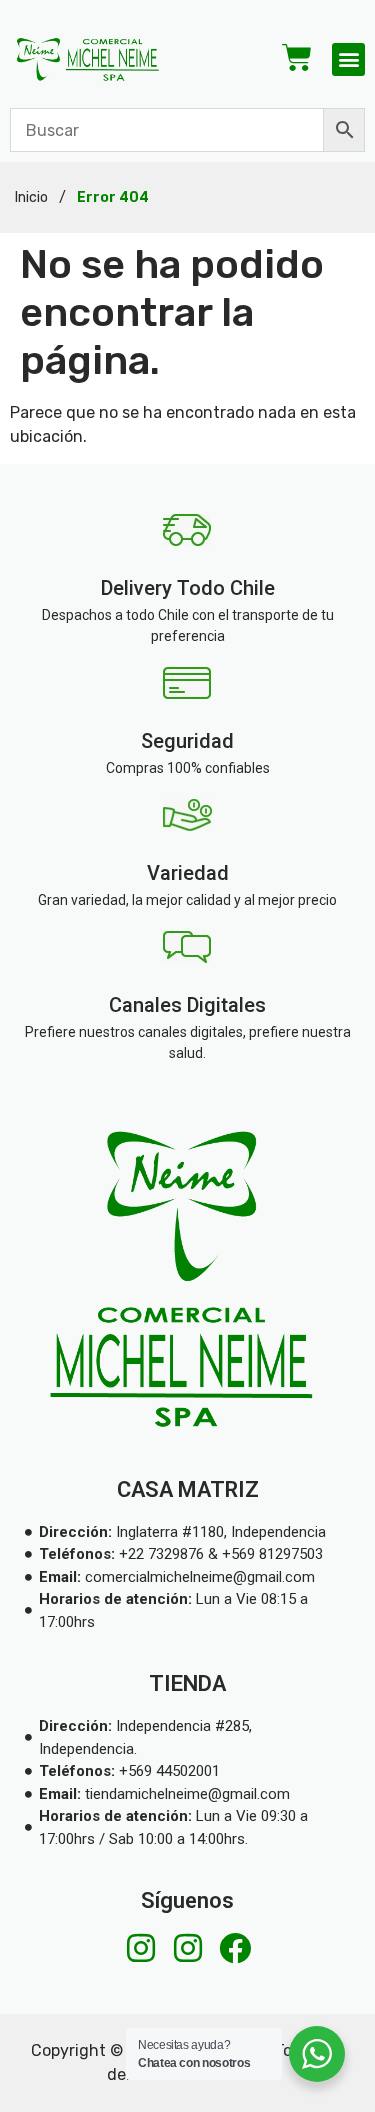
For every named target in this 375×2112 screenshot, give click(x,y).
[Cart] (297, 58)
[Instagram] (141, 1948)
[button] (348, 59)
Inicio (31, 197)
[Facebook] (235, 1948)
